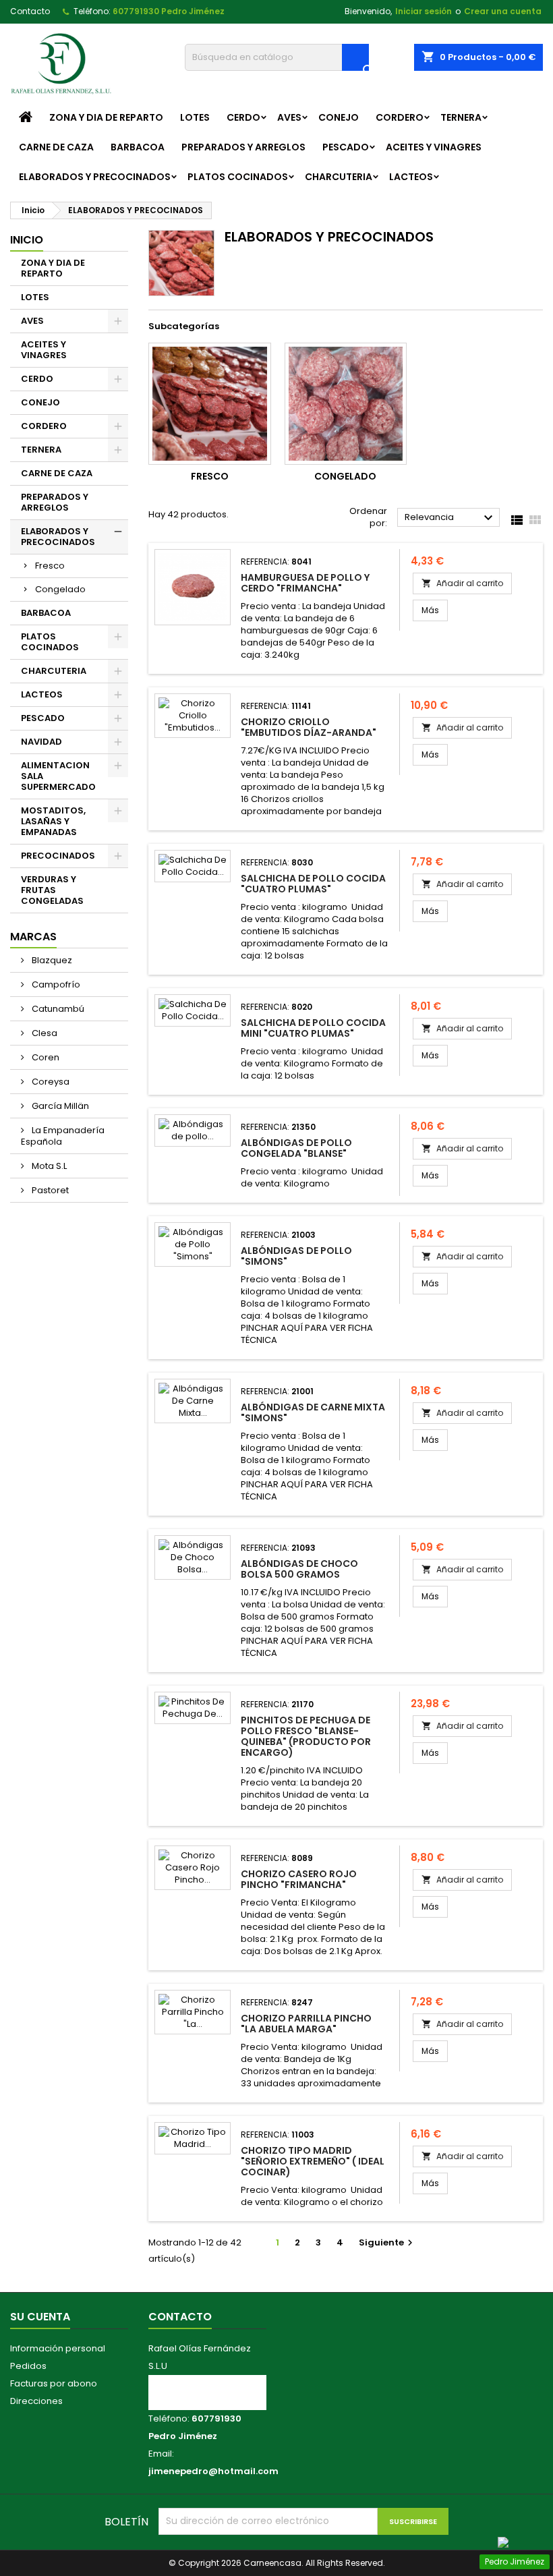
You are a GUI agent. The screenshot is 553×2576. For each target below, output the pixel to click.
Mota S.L (48, 1166)
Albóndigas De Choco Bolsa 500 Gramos (299, 1569)
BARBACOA (138, 147)
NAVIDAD (41, 742)
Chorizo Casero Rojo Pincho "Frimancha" (299, 1879)
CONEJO (339, 117)
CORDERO (400, 117)
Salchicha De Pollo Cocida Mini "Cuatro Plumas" (313, 1028)
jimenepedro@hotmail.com (213, 2471)
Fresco (50, 566)
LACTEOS (411, 177)
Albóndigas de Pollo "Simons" (296, 1256)
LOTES (195, 117)
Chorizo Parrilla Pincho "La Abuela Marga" (306, 2024)
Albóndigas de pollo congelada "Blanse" (296, 1148)
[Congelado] (346, 404)
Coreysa (50, 1082)
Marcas (33, 937)
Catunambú (57, 1009)
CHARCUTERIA (339, 177)
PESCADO (346, 147)
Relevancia (450, 518)
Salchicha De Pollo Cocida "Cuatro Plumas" (313, 884)
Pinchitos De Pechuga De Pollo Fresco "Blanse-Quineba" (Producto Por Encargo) (306, 1736)
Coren (45, 1057)
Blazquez (51, 960)
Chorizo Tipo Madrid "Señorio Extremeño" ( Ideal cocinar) (313, 2161)
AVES (289, 117)
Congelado (60, 589)
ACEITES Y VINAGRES (434, 147)
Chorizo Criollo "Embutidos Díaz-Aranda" (309, 727)
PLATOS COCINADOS (238, 177)
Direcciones (36, 2401)
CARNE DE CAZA (56, 147)
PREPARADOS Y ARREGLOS (243, 147)
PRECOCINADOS (58, 856)
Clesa (43, 1033)
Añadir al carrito (462, 583)
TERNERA (461, 117)
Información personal (58, 2348)
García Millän (59, 1106)
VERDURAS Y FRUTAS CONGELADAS (52, 890)
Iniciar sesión (424, 11)
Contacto (30, 11)
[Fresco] (210, 404)
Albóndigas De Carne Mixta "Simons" (313, 1412)
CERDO (243, 117)
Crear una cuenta (503, 11)
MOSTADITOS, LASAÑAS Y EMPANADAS (53, 821)
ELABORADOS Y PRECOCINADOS (95, 177)
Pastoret (49, 1190)
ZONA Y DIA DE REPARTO (106, 117)
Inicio (27, 240)
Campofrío (55, 984)
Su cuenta (40, 2317)
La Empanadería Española (63, 1136)
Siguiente (387, 2242)
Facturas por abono (54, 2383)
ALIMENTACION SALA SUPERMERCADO (58, 776)
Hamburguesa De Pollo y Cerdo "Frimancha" (305, 583)
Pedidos (28, 2366)
